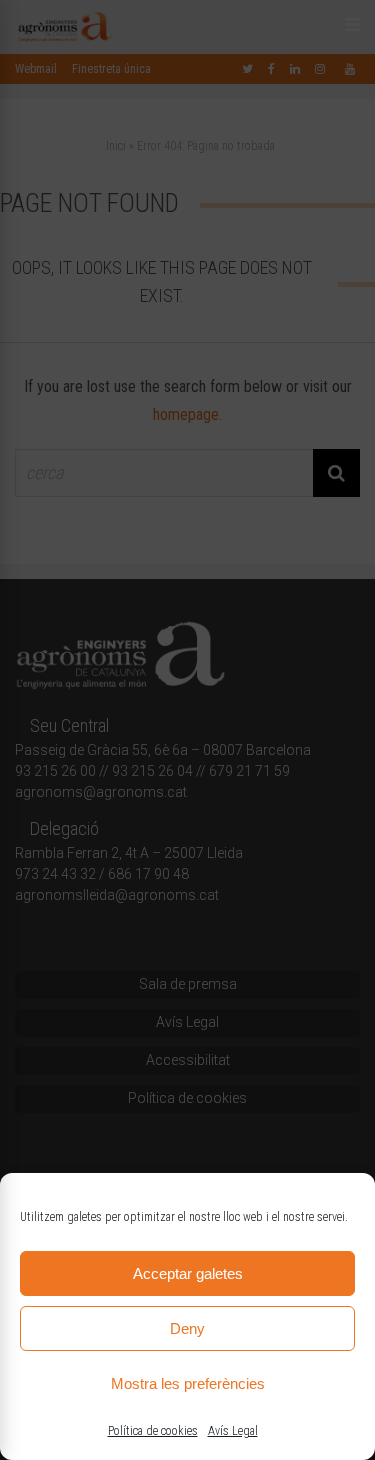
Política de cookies (153, 1431)
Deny (187, 1328)
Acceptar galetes (188, 1273)
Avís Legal (233, 1431)
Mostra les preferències (188, 1383)
